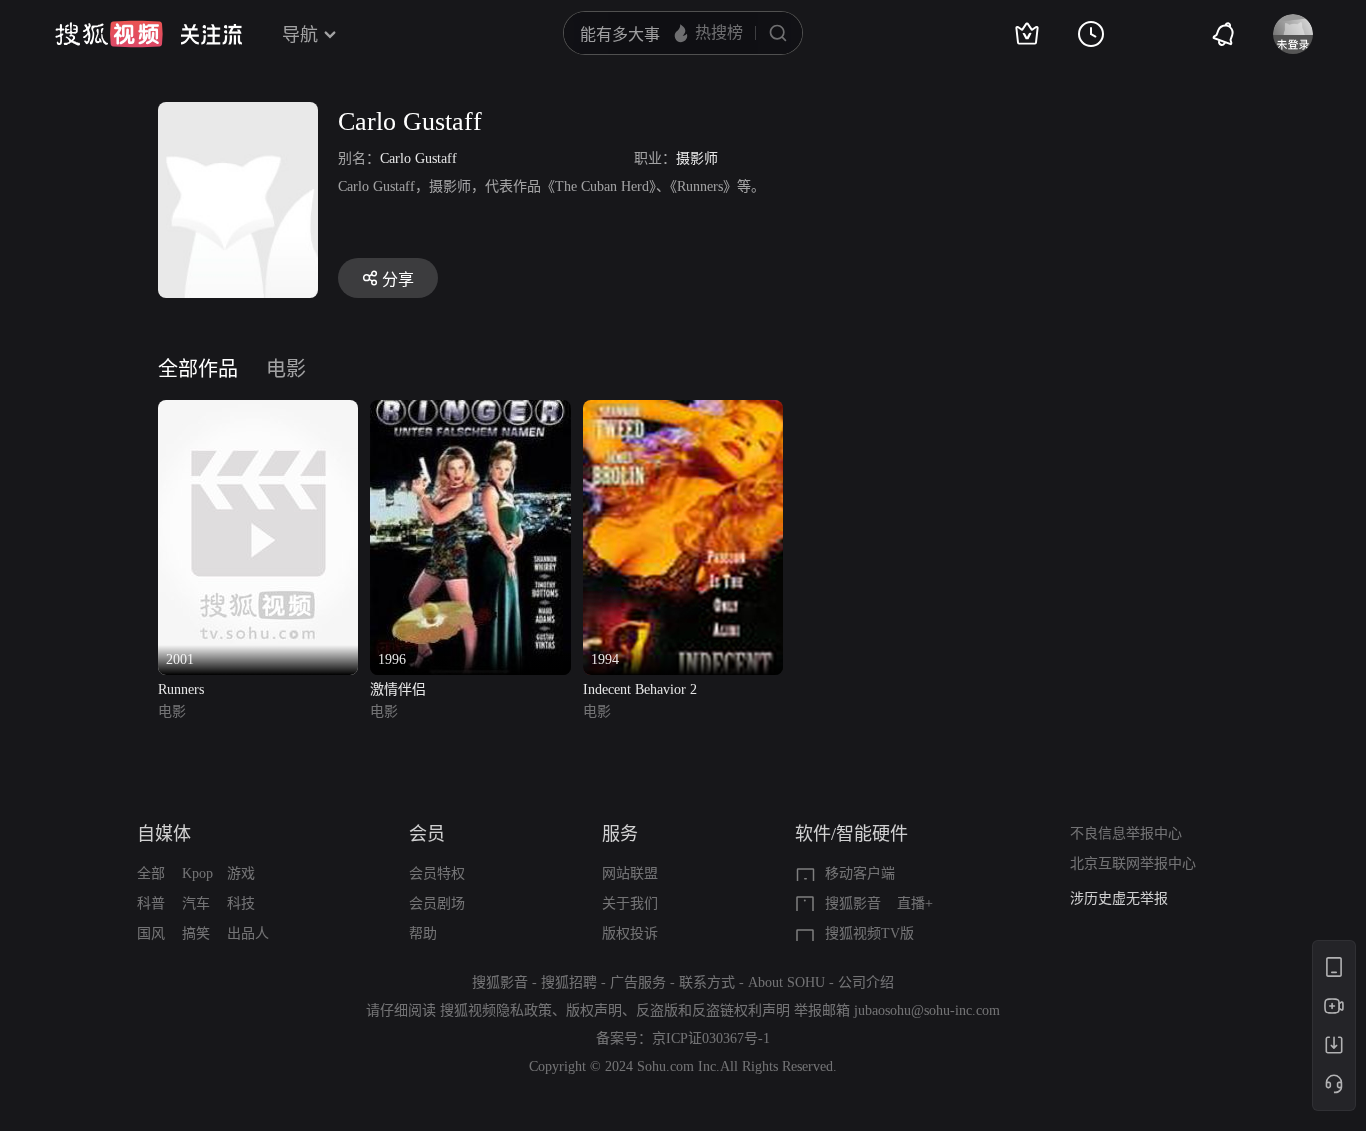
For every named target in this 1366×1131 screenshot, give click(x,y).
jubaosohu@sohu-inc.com (927, 1010)
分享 (398, 279)
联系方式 (707, 982)
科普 (151, 903)
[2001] (258, 411)
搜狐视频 (109, 34)
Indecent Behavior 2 (640, 689)
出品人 (248, 933)
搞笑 (196, 933)
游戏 (241, 873)
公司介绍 (866, 982)
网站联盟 (630, 873)
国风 (151, 933)
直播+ (915, 903)
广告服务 (638, 982)
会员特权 (437, 873)
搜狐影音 (853, 903)
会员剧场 (437, 903)
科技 (241, 903)
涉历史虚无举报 (1119, 898)
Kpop (197, 873)
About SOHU (786, 982)
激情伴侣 (398, 689)
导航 (300, 35)
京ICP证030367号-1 (711, 1038)
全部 (151, 873)
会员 (427, 834)
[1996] (470, 411)
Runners (181, 689)
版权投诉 (630, 933)
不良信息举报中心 (1126, 833)
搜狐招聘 (569, 982)
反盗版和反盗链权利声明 (713, 1010)
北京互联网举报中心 (1133, 863)
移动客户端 (860, 873)
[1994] (683, 411)
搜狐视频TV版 (869, 933)
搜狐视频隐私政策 (496, 1010)
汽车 (196, 903)
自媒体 (164, 834)
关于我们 (630, 903)
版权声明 (594, 1010)
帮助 (423, 933)
